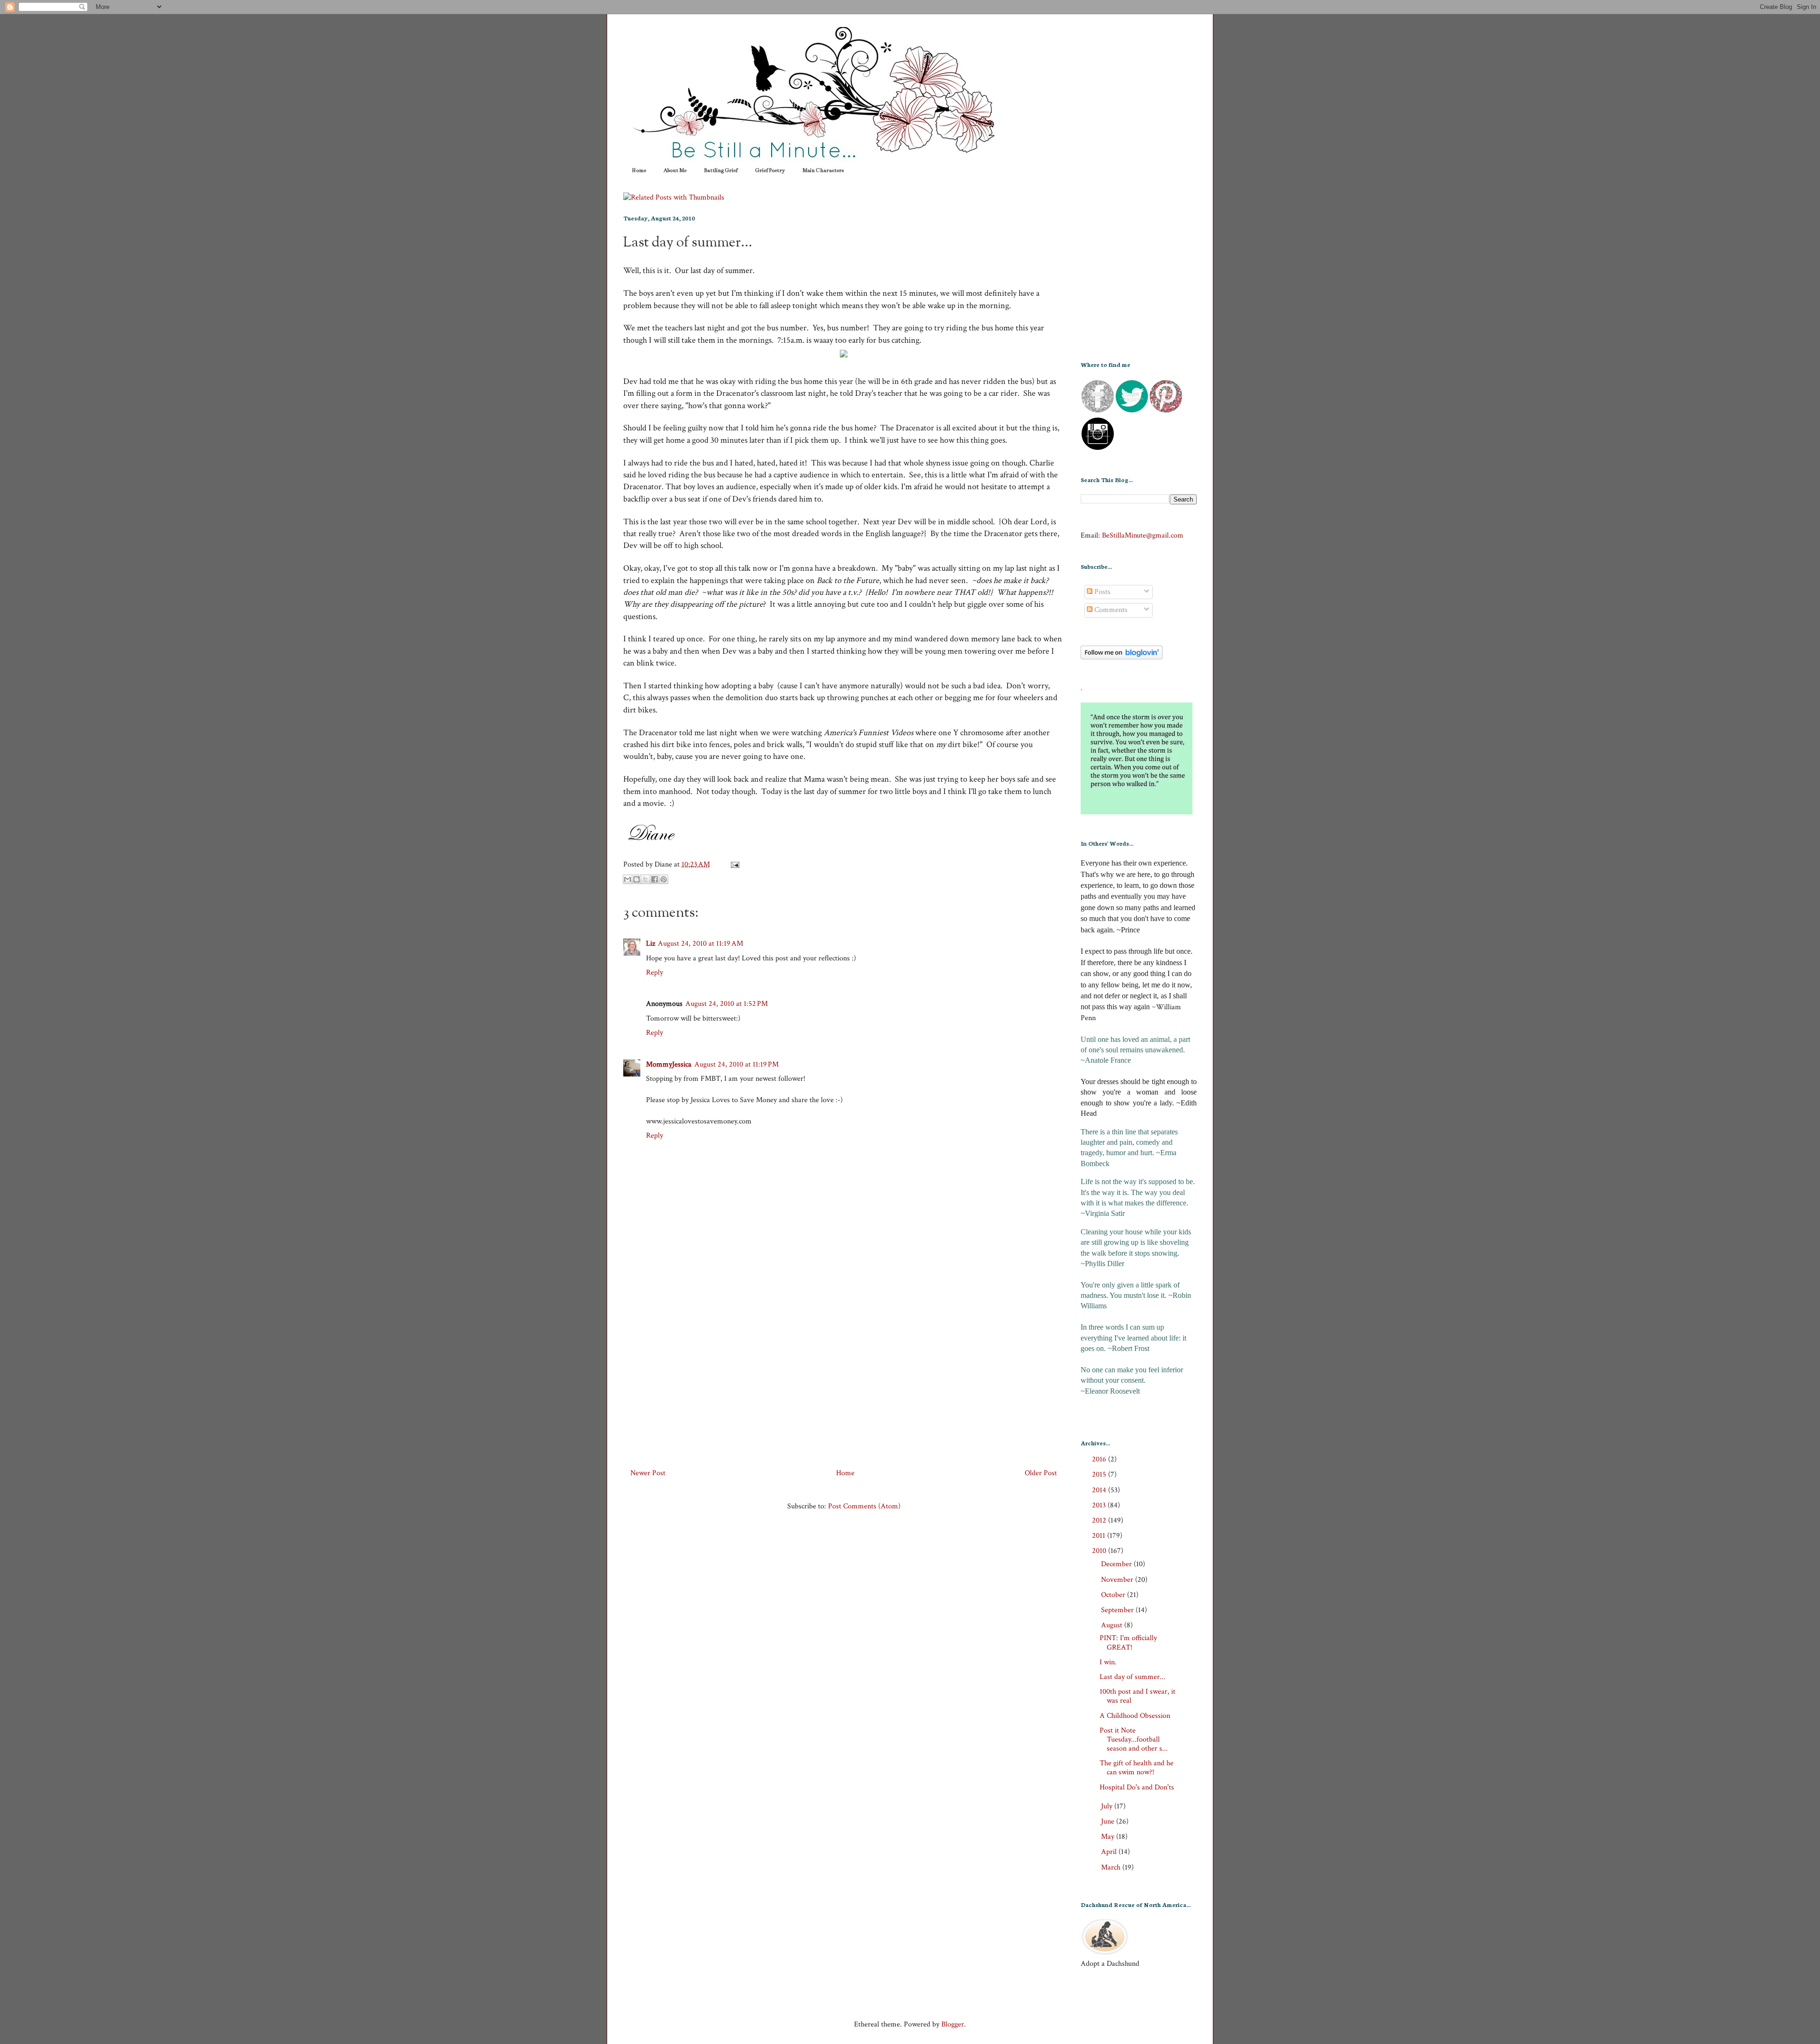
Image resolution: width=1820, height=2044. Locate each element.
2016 (1100, 1459)
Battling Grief (721, 170)
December (1117, 1564)
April (1110, 1852)
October (1114, 1595)
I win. (1108, 1662)
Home (639, 170)
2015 (1100, 1474)
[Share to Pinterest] (664, 879)
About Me (675, 170)
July (1108, 1806)
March (1112, 1867)
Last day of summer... (688, 243)
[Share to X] (646, 879)
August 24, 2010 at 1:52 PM (727, 1004)
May (1109, 1837)
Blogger (953, 2024)
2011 (1100, 1536)
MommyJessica (669, 1064)
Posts (1101, 592)
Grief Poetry (770, 170)
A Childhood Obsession (1135, 1716)
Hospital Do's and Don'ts (1137, 1787)
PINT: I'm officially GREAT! (1128, 1642)
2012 (1100, 1520)
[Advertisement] (844, 1372)
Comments (1110, 610)
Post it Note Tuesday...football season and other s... (1134, 1739)
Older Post (1041, 1473)
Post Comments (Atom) (864, 1506)
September (1118, 1610)
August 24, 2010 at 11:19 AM (701, 944)
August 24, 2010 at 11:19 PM (737, 1064)
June (1109, 1821)
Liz (651, 944)
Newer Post (648, 1473)
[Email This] (628, 879)
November (1118, 1580)
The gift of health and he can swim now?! (1137, 1768)
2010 (1100, 1551)
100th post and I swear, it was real (1137, 1696)
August (1113, 1625)
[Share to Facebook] (655, 879)
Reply (655, 972)
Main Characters (823, 170)
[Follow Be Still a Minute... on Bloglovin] (1122, 657)
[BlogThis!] (637, 879)
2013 (1100, 1505)
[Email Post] (733, 864)
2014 (1100, 1490)
